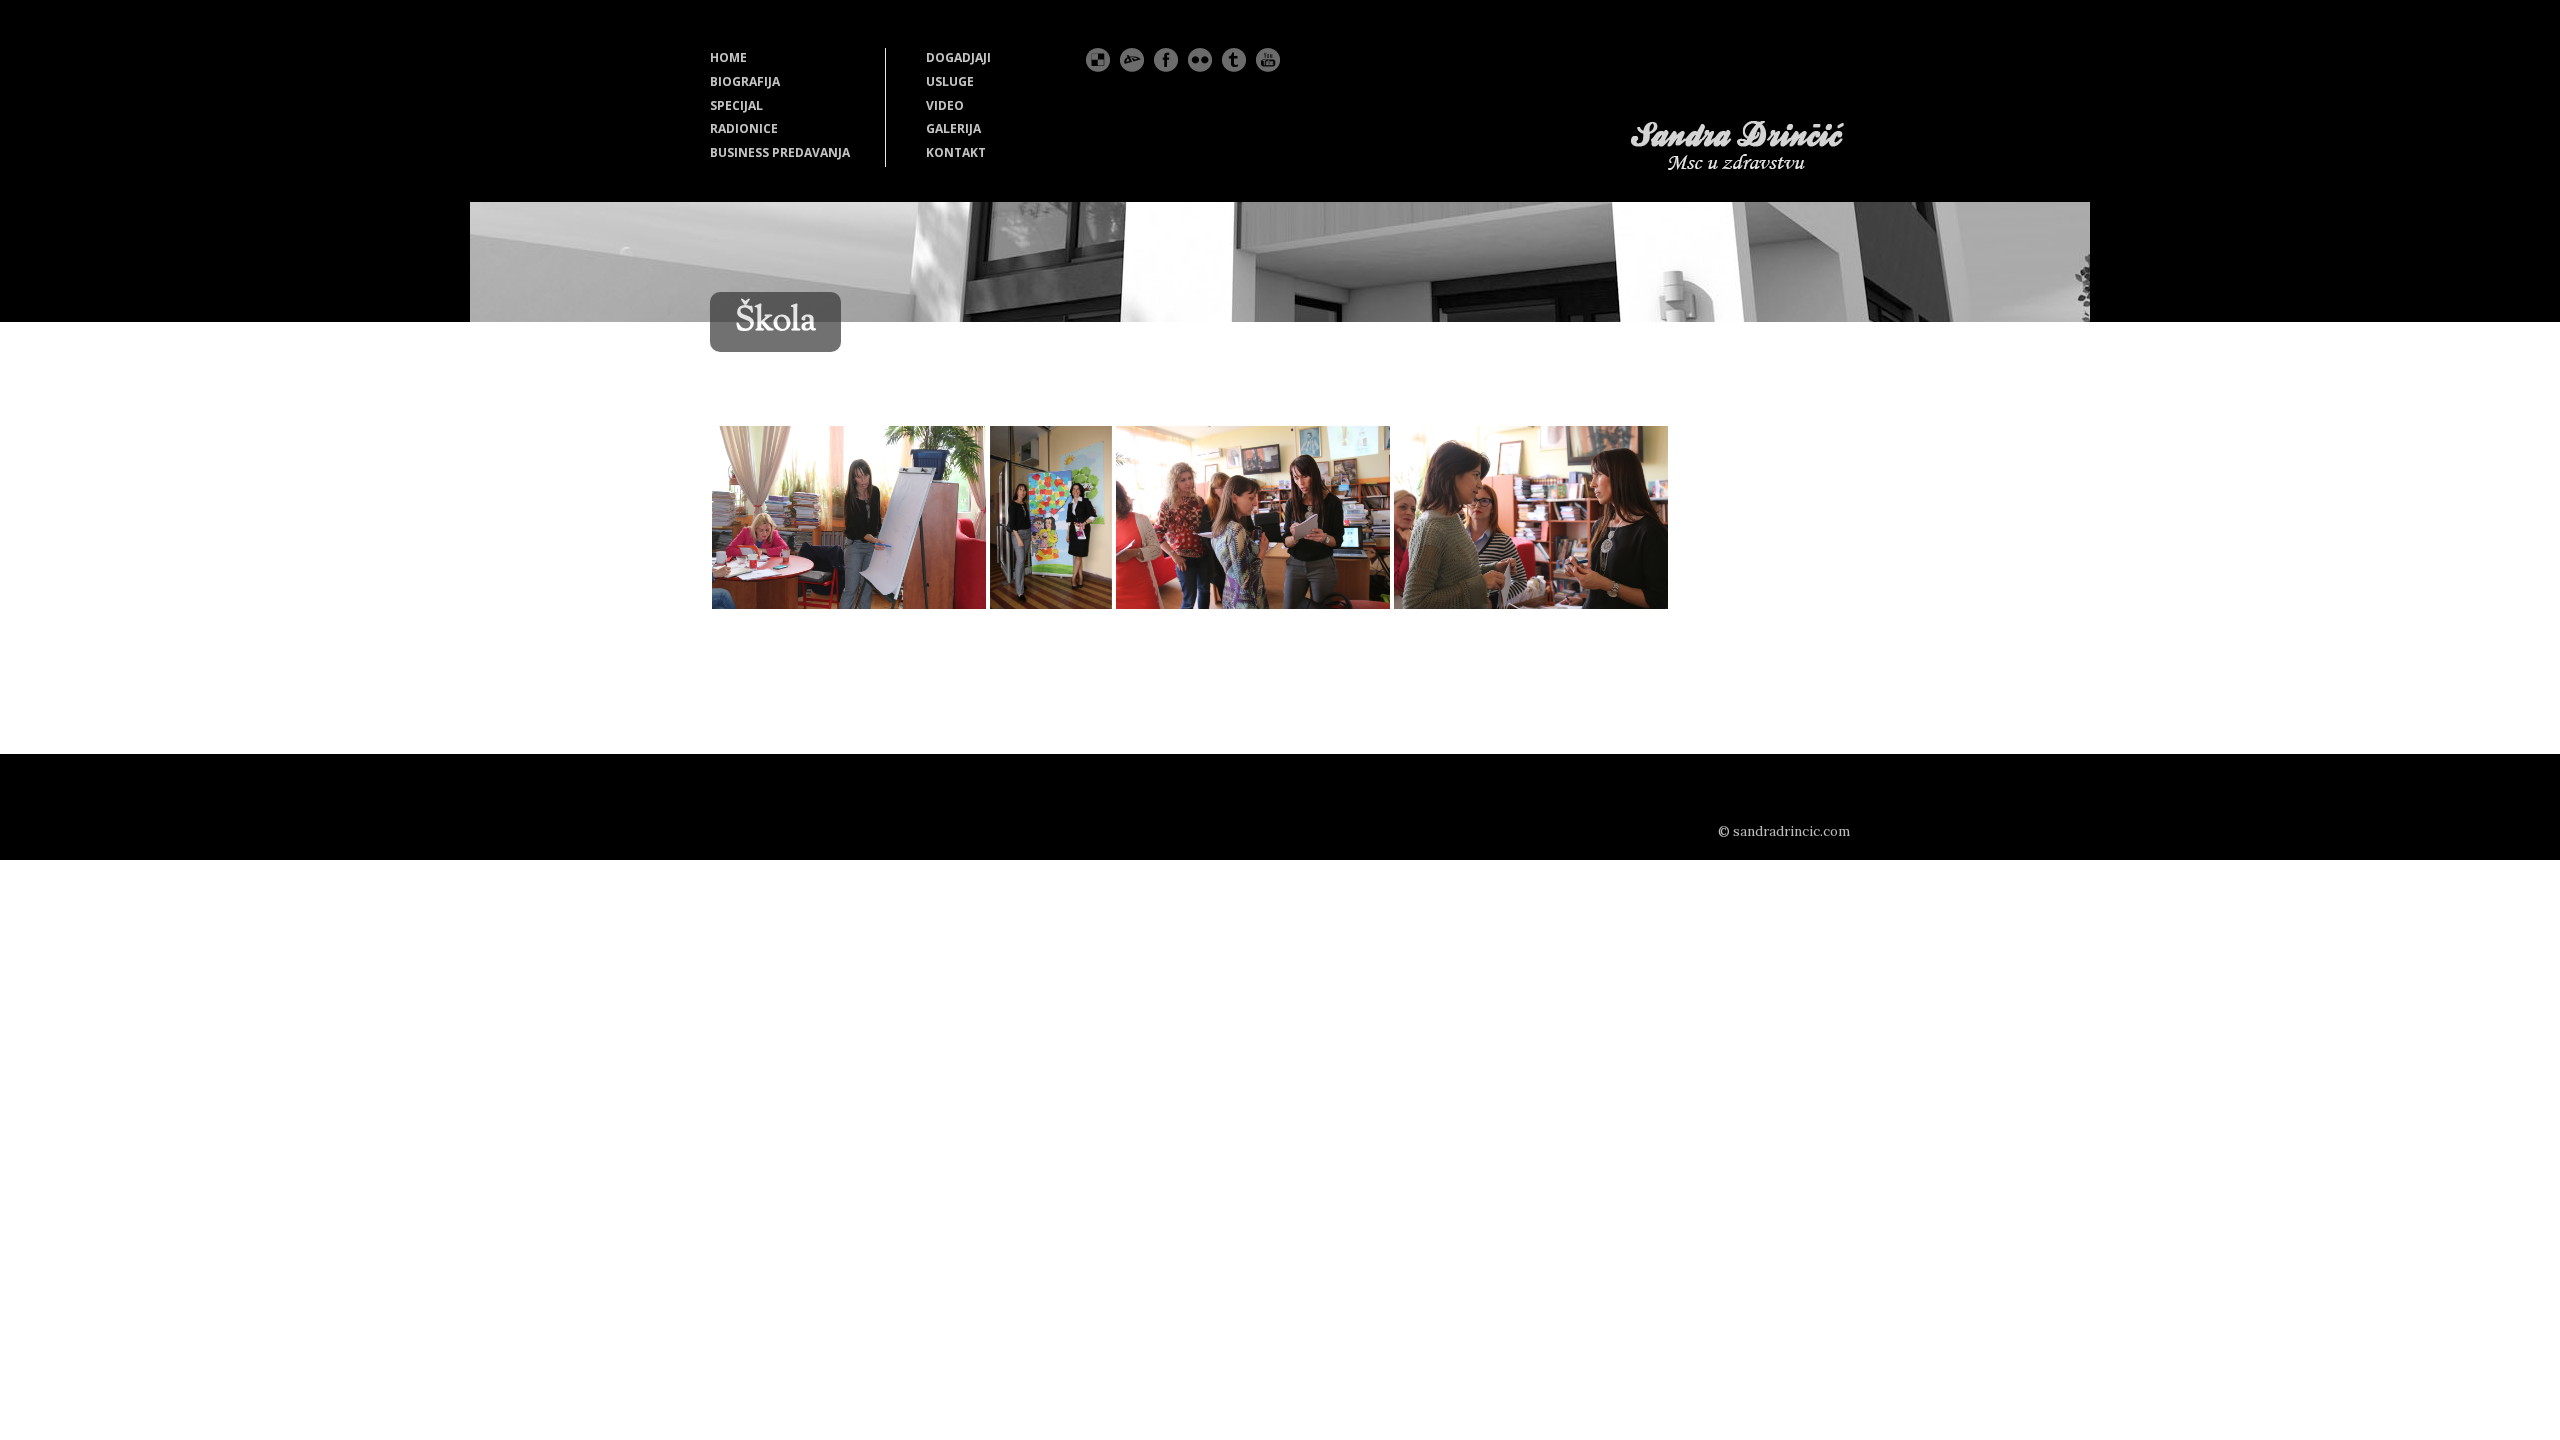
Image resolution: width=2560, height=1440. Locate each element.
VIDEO (945, 105)
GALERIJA (953, 128)
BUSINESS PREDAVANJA (780, 152)
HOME (728, 57)
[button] (849, 517)
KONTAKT (956, 152)
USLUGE (950, 81)
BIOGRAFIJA (745, 81)
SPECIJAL (736, 105)
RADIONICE (744, 128)
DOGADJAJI (958, 57)
